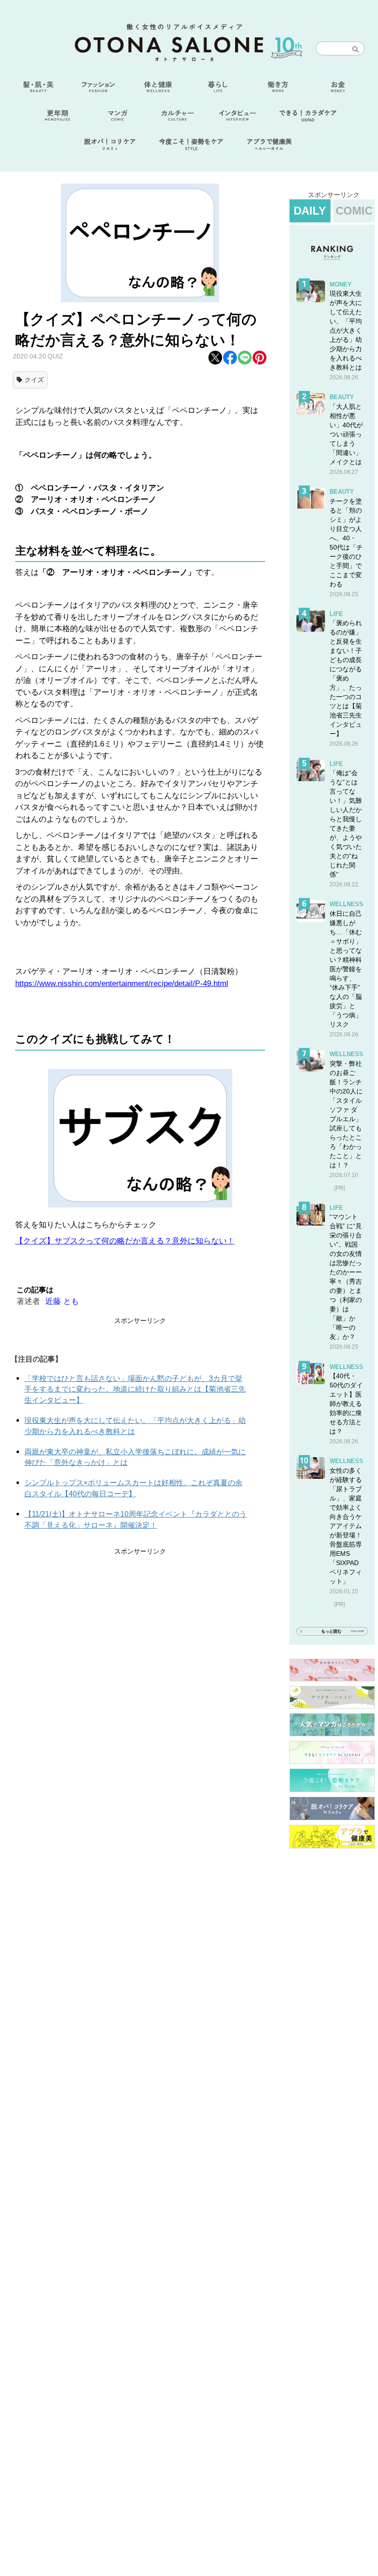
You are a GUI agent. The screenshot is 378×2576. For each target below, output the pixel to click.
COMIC (354, 211)
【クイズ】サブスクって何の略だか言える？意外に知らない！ (125, 1241)
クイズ (34, 380)
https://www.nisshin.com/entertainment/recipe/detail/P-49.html (122, 983)
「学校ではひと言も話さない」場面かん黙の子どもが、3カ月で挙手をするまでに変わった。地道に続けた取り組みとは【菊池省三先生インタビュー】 (135, 1390)
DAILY (310, 211)
